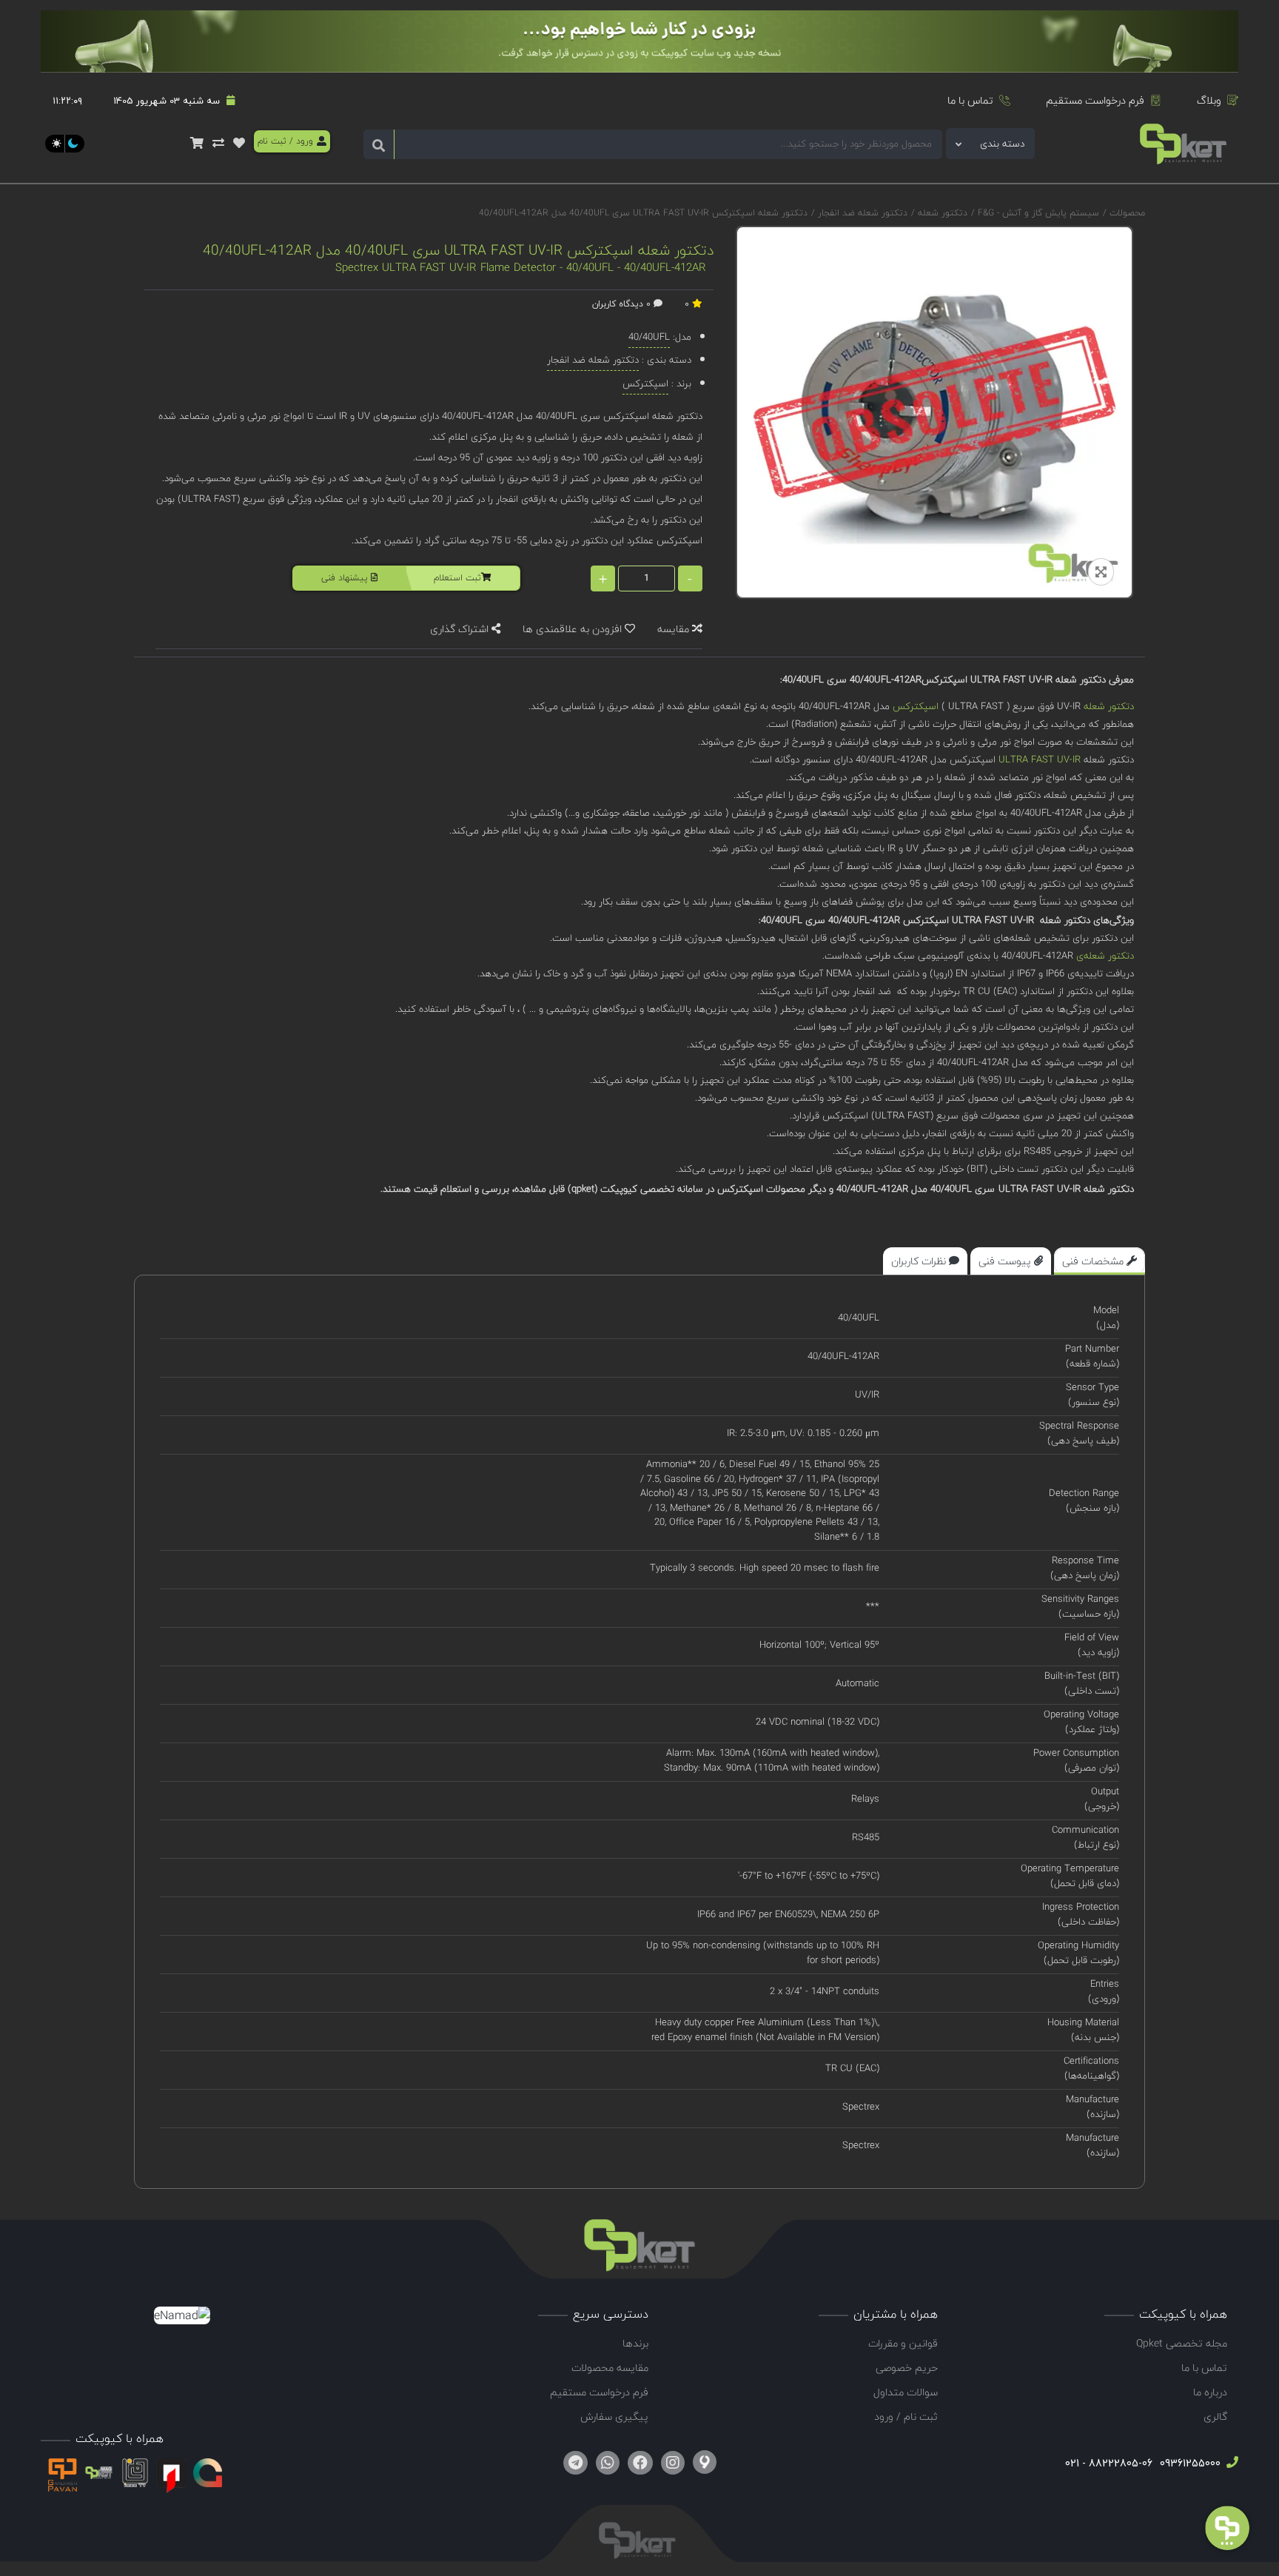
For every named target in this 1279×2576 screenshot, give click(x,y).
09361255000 (1189, 2463)
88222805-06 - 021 (1109, 2463)
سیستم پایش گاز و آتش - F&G (1037, 213)
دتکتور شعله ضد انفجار (861, 213)
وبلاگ (1209, 100)
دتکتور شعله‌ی (1105, 956)
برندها (635, 2343)
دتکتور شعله (941, 213)
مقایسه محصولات (610, 2368)
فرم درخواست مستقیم (1095, 100)
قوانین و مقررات (903, 2343)
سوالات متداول (906, 2392)
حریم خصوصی (907, 2368)
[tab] (1100, 1261)
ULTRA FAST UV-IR (1040, 759)
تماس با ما (970, 100)
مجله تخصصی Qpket (1182, 2343)
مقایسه (675, 629)
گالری (1215, 2416)
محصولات (1127, 213)
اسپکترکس (916, 706)
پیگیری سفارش (614, 2416)
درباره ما (1210, 2392)
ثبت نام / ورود (906, 2416)
